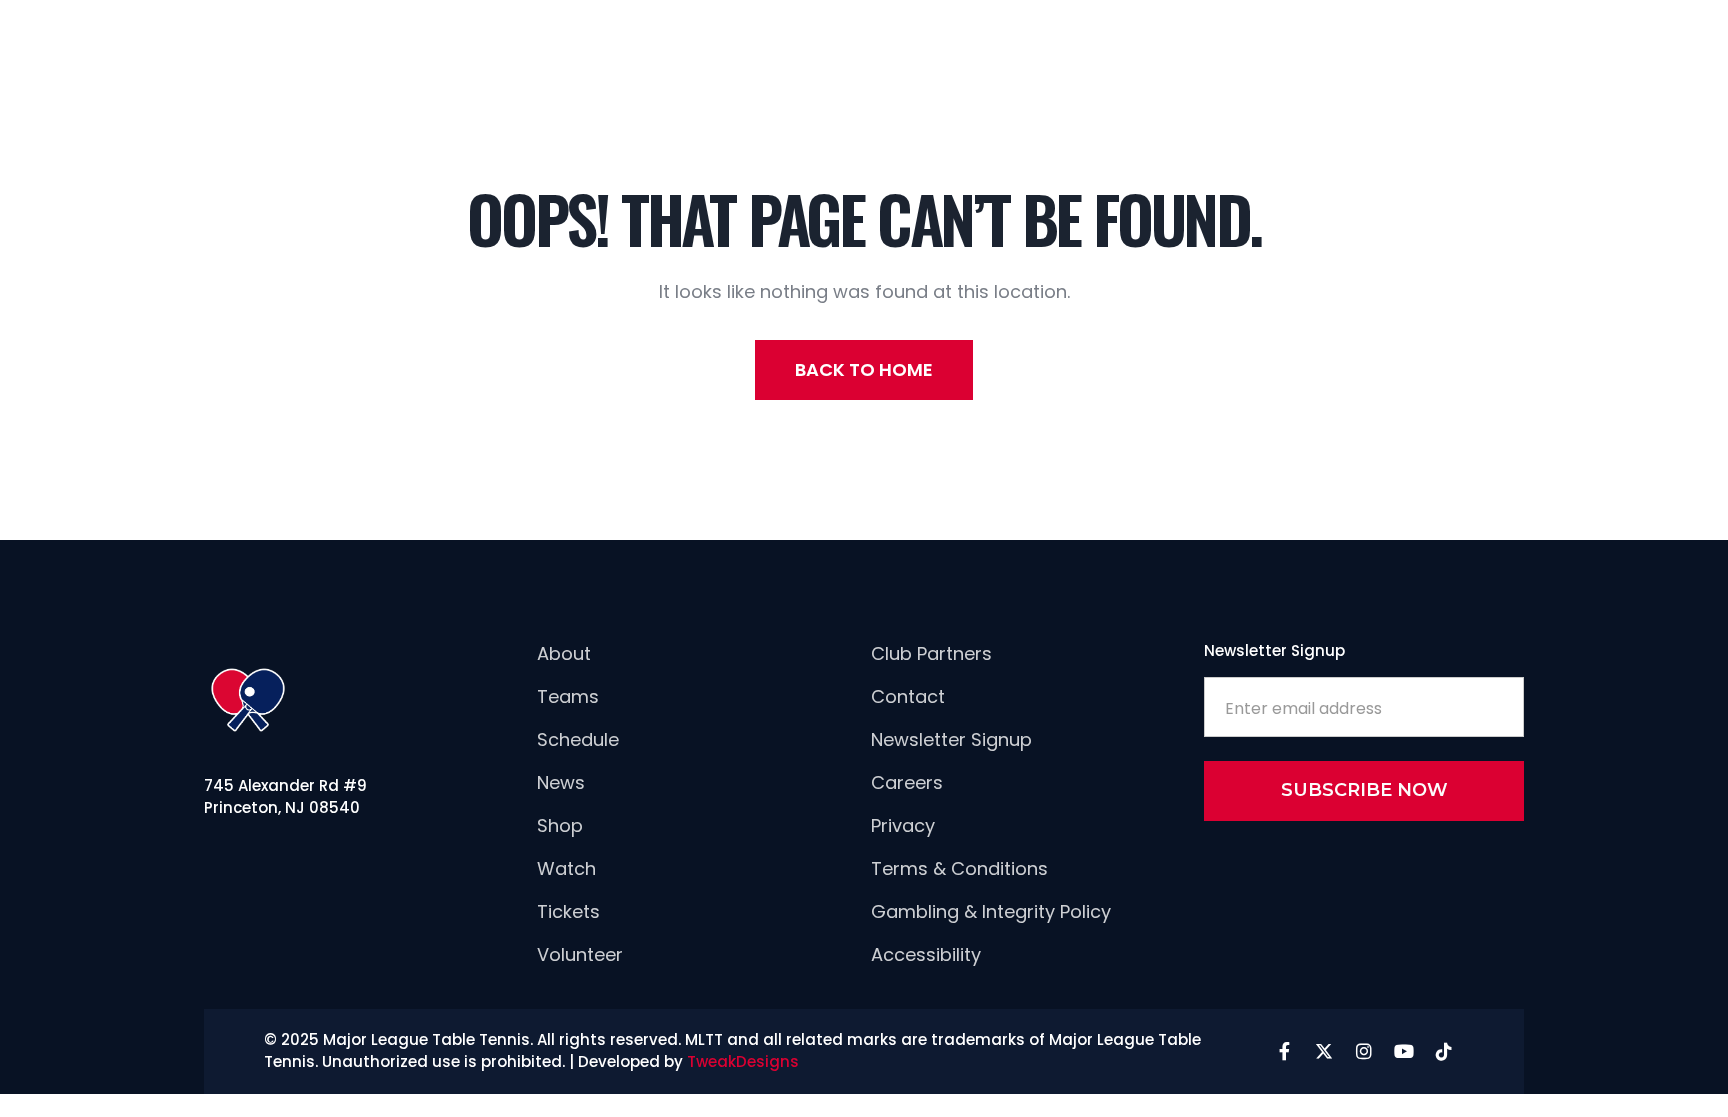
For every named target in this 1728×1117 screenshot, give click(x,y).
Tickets (568, 911)
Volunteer (580, 954)
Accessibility (926, 954)
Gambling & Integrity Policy (991, 911)
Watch (566, 868)
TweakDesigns (743, 1061)
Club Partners (931, 653)
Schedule (578, 739)
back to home (864, 369)
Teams (568, 696)
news (561, 782)
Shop (560, 825)
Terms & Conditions (959, 868)
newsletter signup (951, 739)
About (564, 653)
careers (907, 782)
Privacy (903, 825)
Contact (908, 696)
